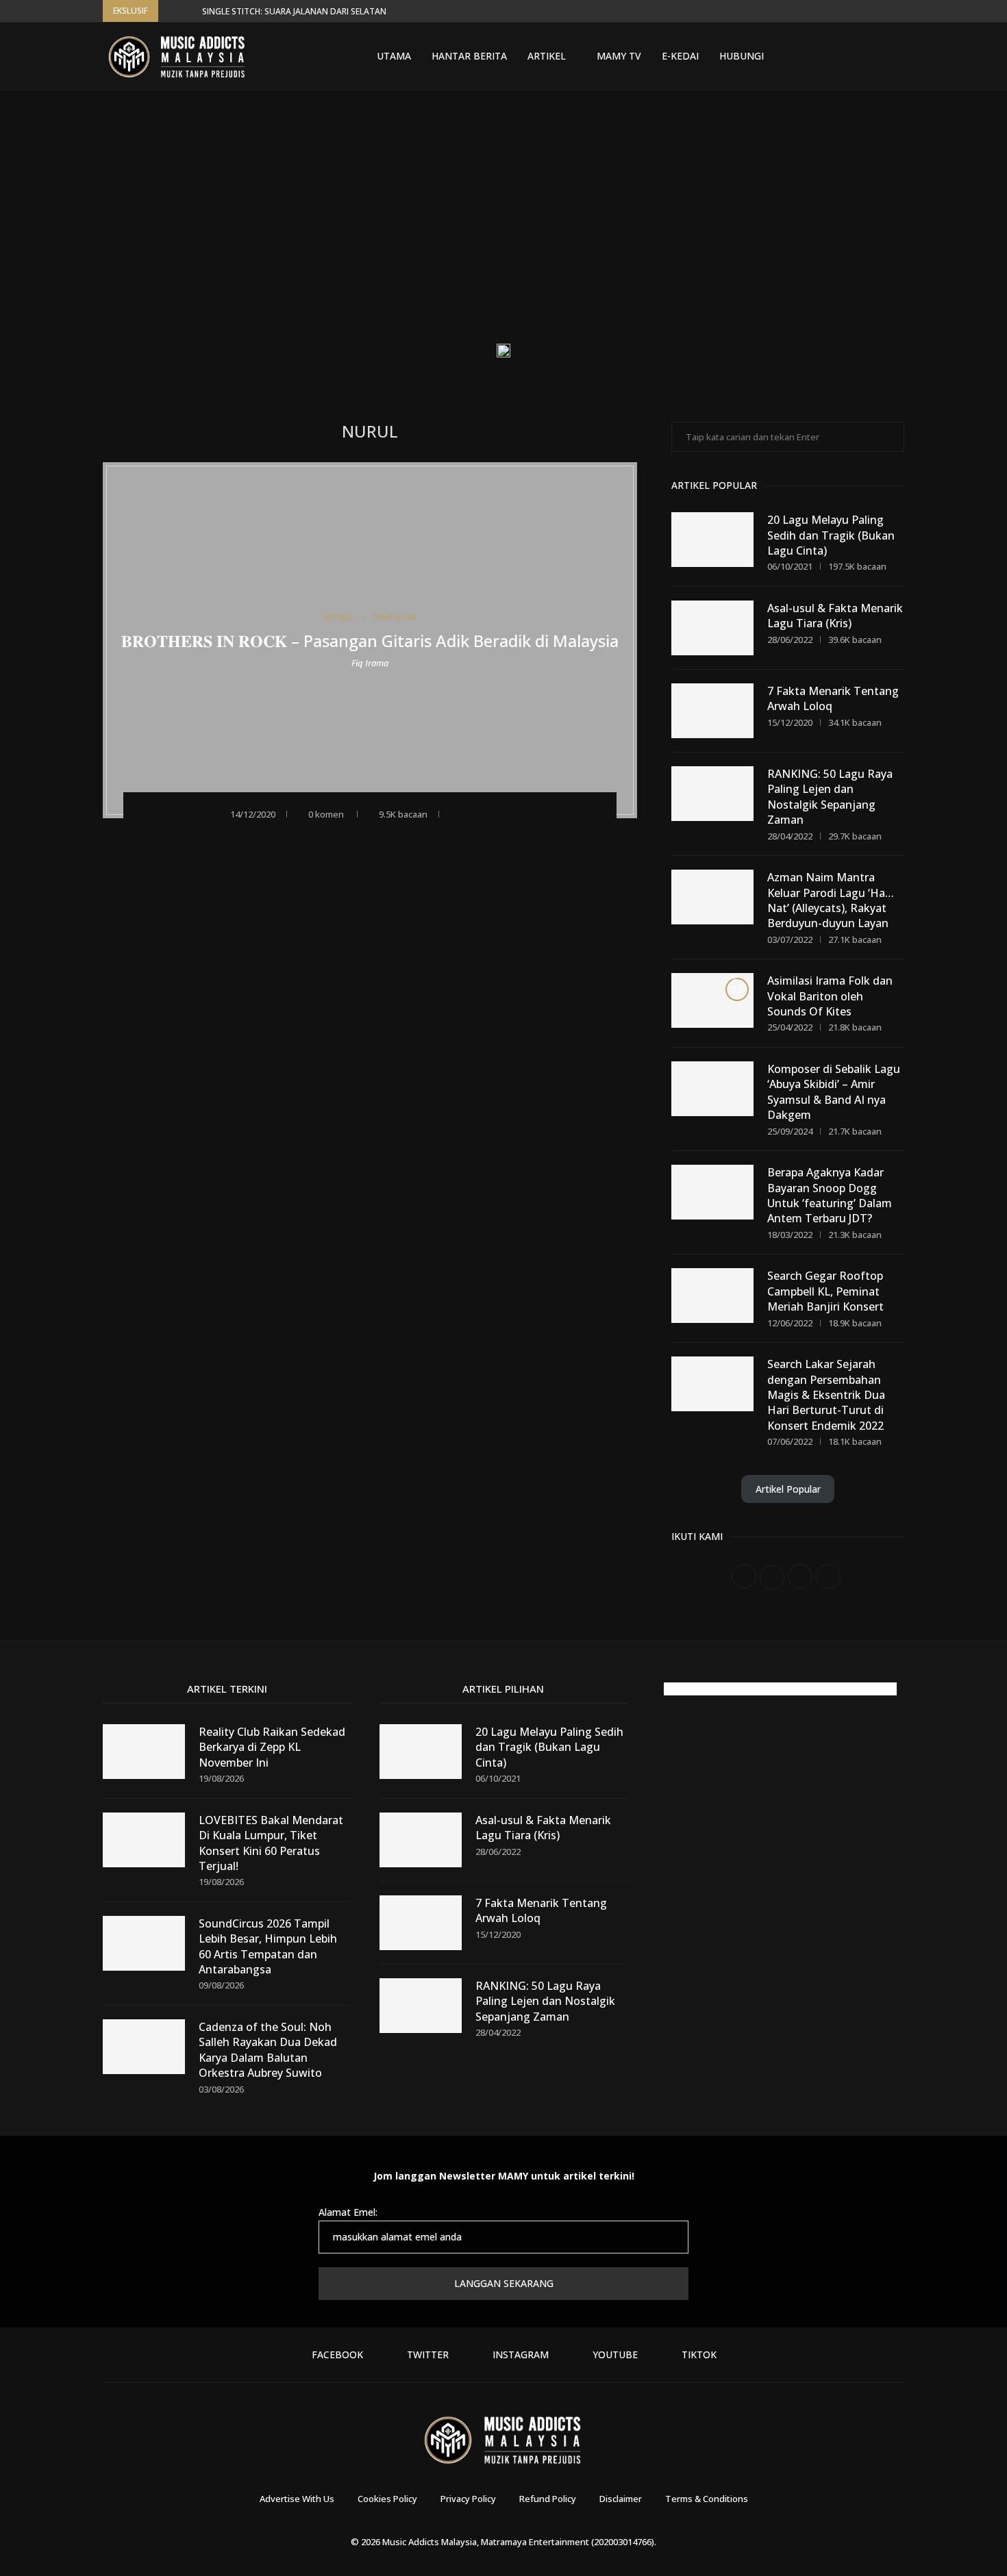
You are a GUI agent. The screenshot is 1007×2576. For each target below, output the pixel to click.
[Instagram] (843, 56)
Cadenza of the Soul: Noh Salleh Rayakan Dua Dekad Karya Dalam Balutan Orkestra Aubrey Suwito (268, 2050)
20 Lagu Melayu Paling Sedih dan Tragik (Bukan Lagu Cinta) (831, 535)
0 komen (326, 814)
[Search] (897, 56)
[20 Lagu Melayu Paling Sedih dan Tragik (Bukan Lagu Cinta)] (712, 540)
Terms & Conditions (707, 2499)
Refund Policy (548, 2499)
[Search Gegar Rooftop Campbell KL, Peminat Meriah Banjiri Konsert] (712, 1296)
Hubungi (742, 56)
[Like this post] (456, 813)
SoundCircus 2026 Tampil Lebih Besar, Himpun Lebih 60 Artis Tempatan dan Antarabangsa (268, 1946)
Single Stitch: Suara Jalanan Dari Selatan (294, 11)
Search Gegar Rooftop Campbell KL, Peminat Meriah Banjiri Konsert (825, 1291)
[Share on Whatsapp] (513, 813)
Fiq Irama (370, 662)
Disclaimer (621, 2499)
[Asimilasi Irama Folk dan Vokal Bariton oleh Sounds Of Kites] (712, 1000)
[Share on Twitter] (495, 813)
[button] (171, 11)
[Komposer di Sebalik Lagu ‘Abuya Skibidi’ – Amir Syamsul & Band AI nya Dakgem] (712, 1089)
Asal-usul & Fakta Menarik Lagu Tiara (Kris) (835, 616)
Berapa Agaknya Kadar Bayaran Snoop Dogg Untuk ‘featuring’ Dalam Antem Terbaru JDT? (830, 1195)
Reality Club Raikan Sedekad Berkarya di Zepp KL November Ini (272, 1747)
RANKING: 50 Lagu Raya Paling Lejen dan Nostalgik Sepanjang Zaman (830, 797)
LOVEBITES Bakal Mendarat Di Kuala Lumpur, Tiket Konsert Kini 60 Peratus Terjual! (271, 1843)
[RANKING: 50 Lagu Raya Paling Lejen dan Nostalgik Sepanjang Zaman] (712, 794)
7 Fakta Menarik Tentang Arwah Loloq (833, 698)
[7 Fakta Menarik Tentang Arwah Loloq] (712, 711)
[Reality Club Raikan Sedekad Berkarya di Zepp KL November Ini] (144, 1752)
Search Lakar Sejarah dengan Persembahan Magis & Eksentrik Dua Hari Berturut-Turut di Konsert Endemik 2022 (826, 1395)
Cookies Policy (387, 2499)
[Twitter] (826, 56)
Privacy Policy (468, 2499)
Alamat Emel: (348, 2212)
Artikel (547, 56)
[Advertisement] (503, 227)
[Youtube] (859, 56)
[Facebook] (810, 56)
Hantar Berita (469, 56)
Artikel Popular (788, 1489)
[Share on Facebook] (476, 813)
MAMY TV (619, 56)
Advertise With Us (297, 2499)
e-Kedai (680, 56)
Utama (394, 56)
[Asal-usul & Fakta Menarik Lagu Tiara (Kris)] (712, 628)
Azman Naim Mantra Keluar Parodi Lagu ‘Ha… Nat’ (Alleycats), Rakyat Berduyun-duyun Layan (831, 900)
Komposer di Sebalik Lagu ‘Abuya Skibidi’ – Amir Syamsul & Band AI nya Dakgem (834, 1092)
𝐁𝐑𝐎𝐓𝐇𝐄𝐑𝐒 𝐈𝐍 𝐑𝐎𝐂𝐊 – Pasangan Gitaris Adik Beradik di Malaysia (370, 641)
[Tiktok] (875, 56)
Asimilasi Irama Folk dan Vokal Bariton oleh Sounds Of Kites (830, 996)
